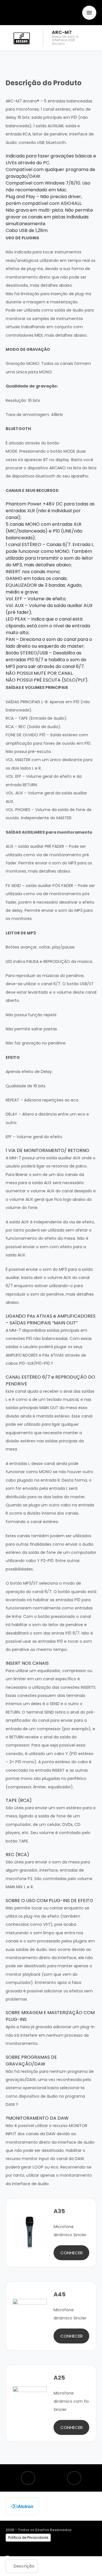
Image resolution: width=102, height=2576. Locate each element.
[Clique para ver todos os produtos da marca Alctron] (22, 2506)
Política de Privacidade (28, 2537)
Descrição (24, 2566)
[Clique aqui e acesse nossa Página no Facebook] (28, 2478)
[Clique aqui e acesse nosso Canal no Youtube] (74, 2478)
